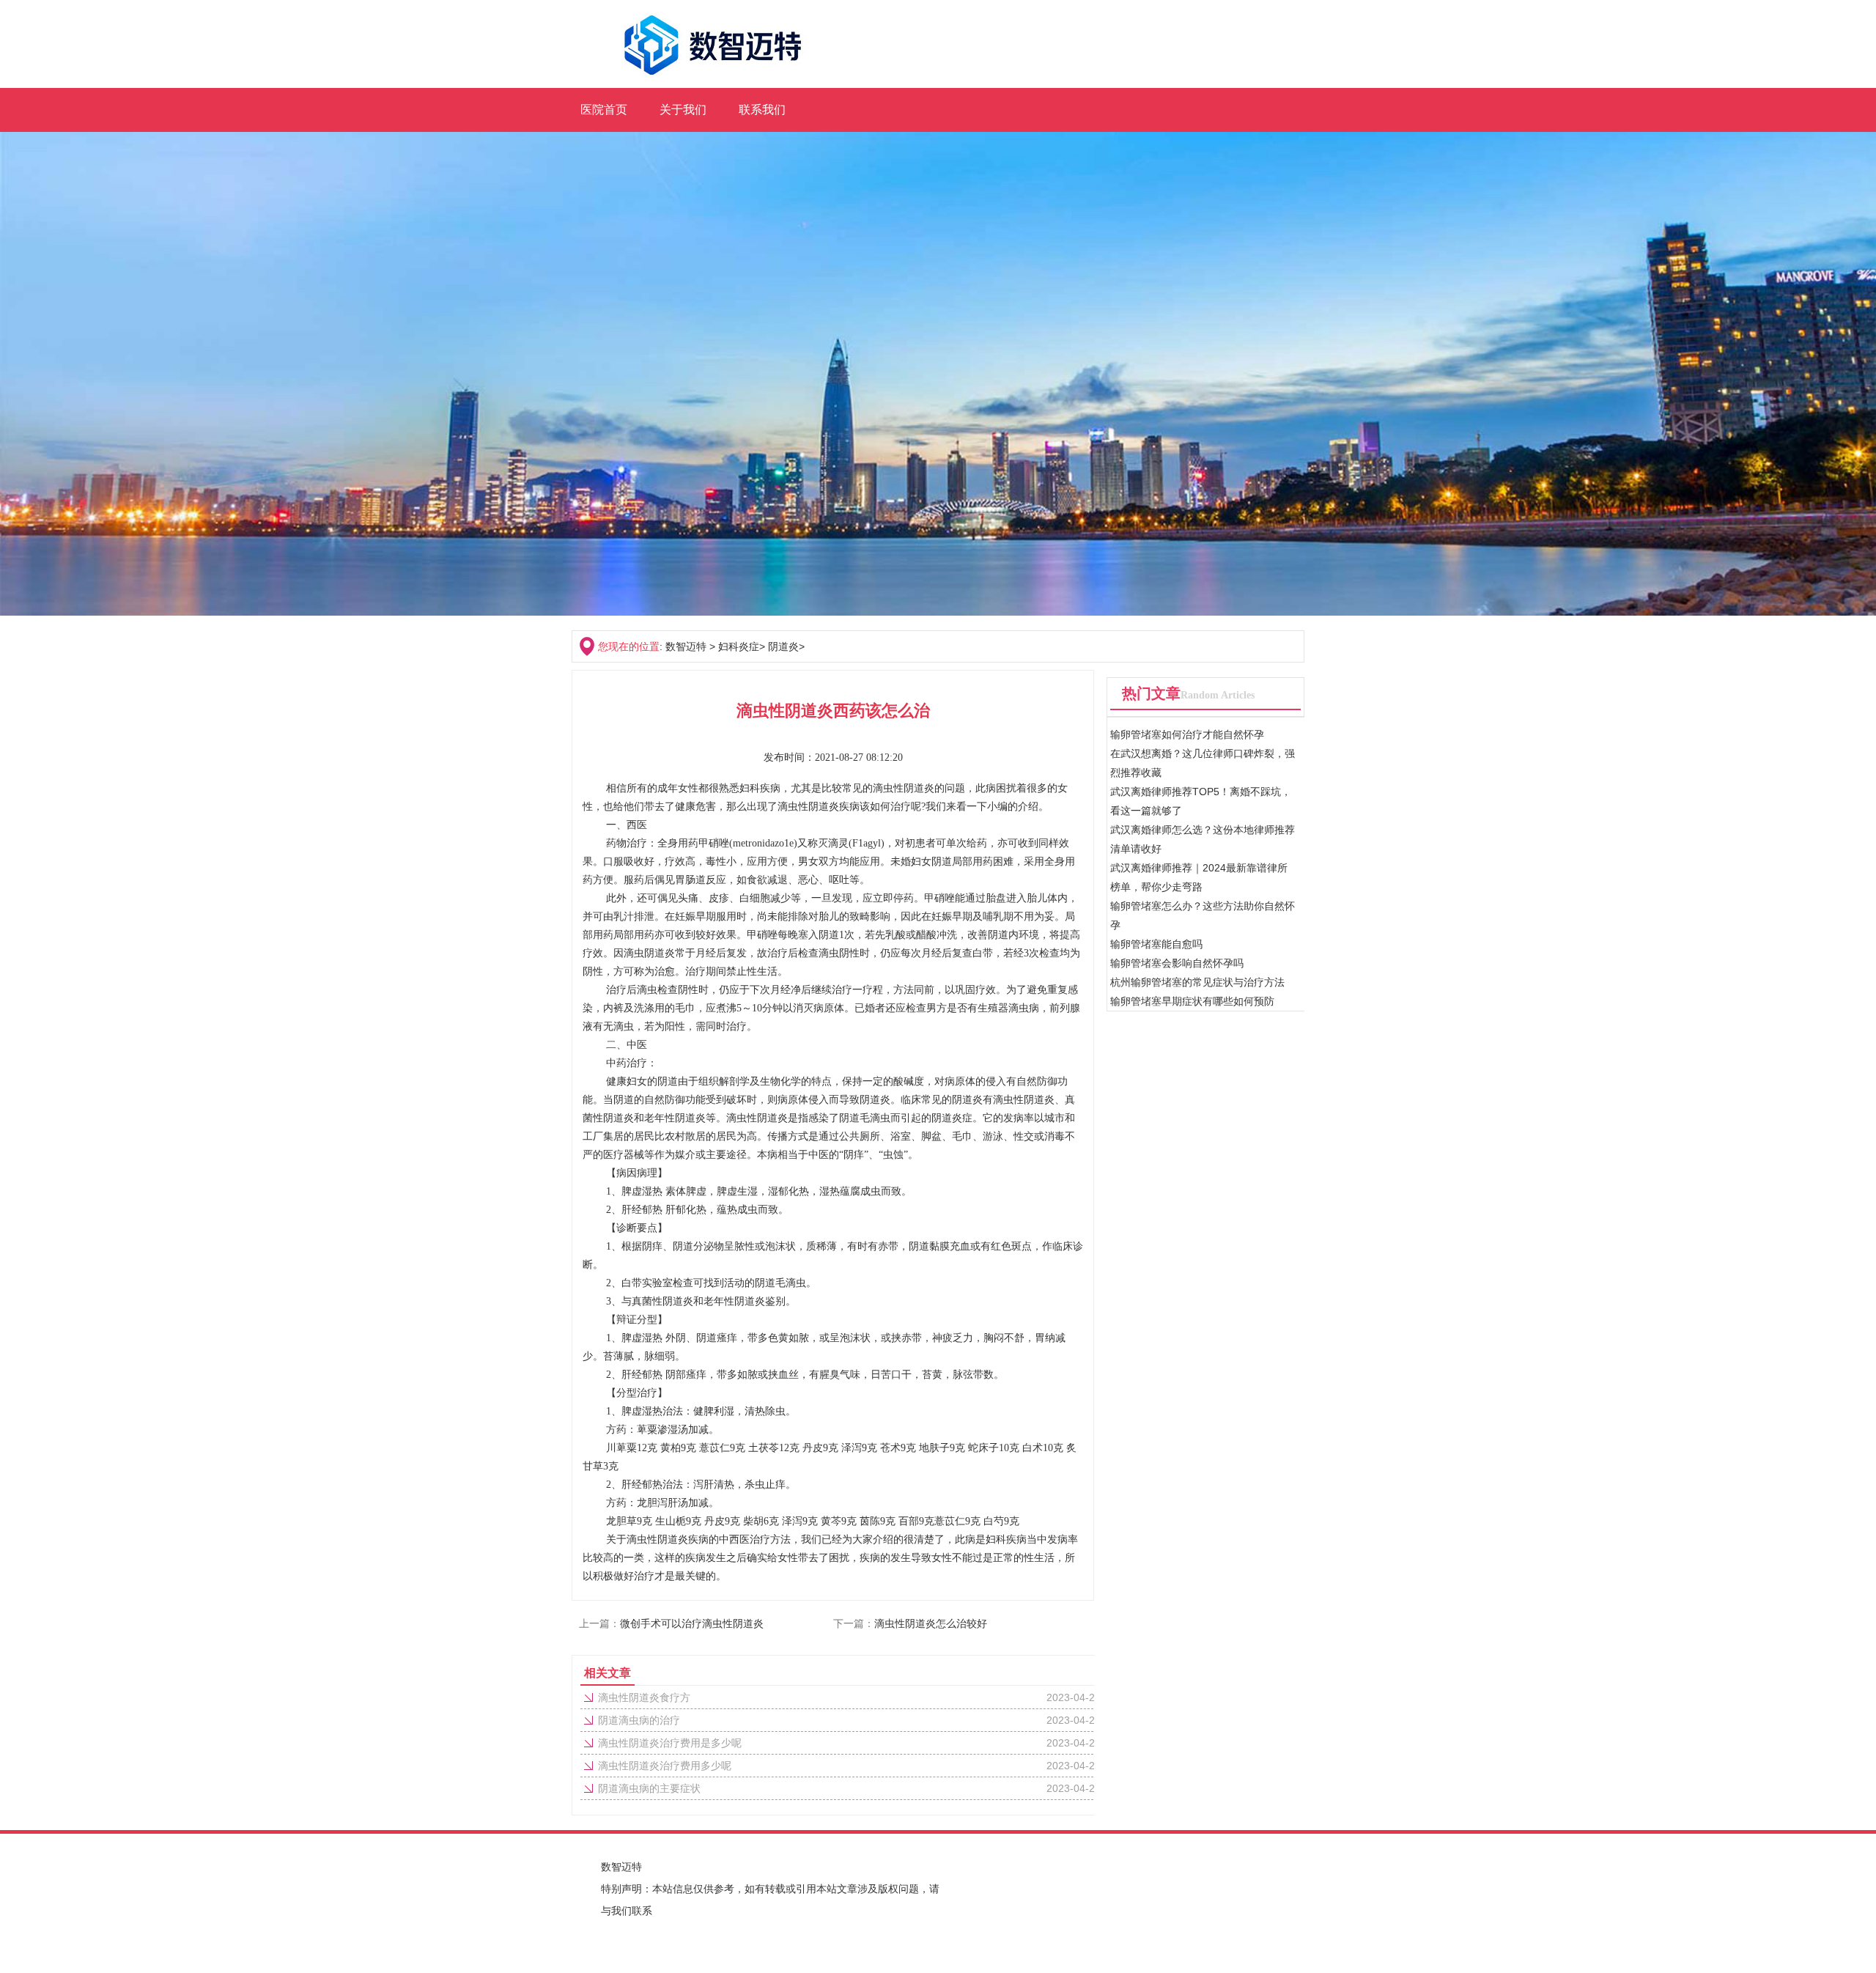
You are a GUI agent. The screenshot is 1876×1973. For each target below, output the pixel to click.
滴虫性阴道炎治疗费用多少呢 (665, 1766)
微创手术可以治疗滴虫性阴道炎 (692, 1623)
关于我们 (683, 110)
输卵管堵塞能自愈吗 (1156, 944)
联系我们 (762, 110)
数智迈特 (686, 646)
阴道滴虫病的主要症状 (649, 1788)
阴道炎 (783, 646)
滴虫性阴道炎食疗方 (644, 1697)
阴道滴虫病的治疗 (639, 1720)
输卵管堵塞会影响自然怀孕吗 (1177, 963)
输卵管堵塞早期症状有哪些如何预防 (1192, 1001)
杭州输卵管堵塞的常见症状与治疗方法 (1197, 982)
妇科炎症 (739, 646)
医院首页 (604, 110)
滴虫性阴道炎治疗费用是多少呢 (670, 1743)
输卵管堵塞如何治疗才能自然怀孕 (1187, 734)
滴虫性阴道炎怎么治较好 (931, 1623)
